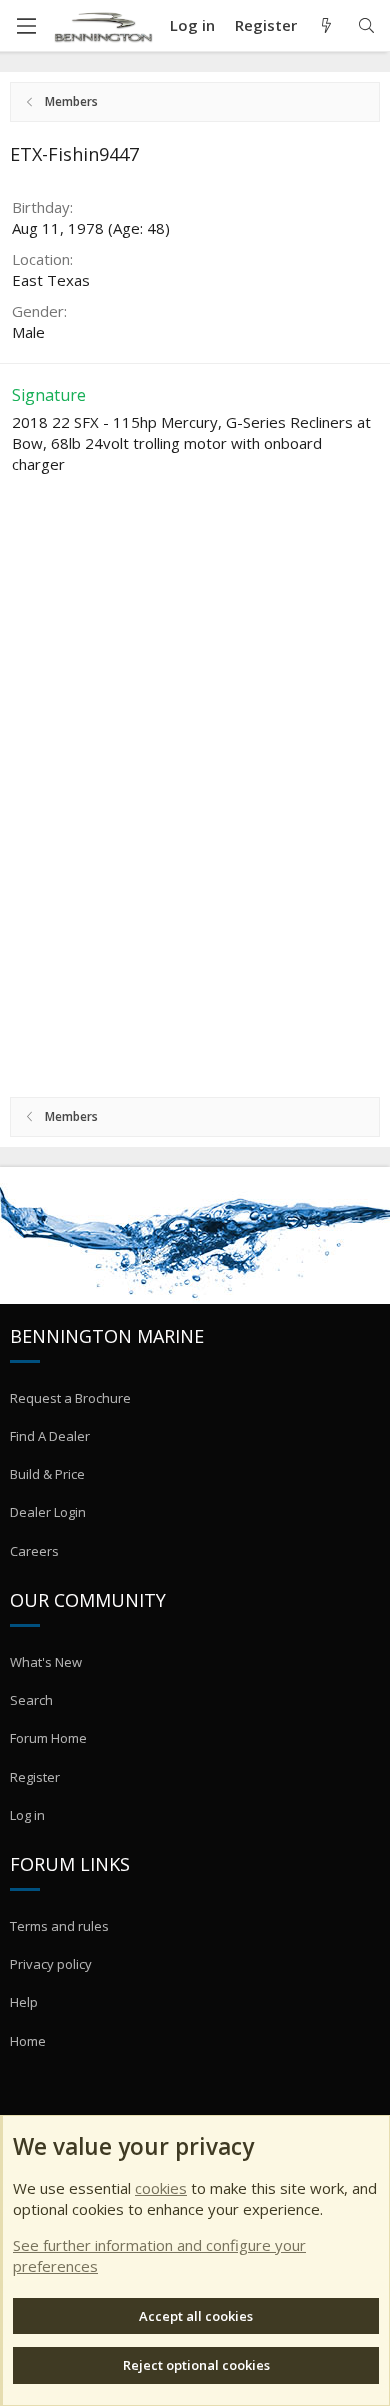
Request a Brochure (70, 1398)
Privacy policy (51, 1964)
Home (28, 2041)
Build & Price (47, 1474)
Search (31, 1700)
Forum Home (48, 1738)
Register (35, 1777)
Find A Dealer (50, 1436)
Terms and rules (59, 1926)
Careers (34, 1551)
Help (24, 2002)
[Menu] (26, 26)
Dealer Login (48, 1512)
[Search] (366, 25)
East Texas (51, 280)
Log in (27, 1815)
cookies (161, 2188)
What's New (46, 1662)
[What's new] (326, 25)
